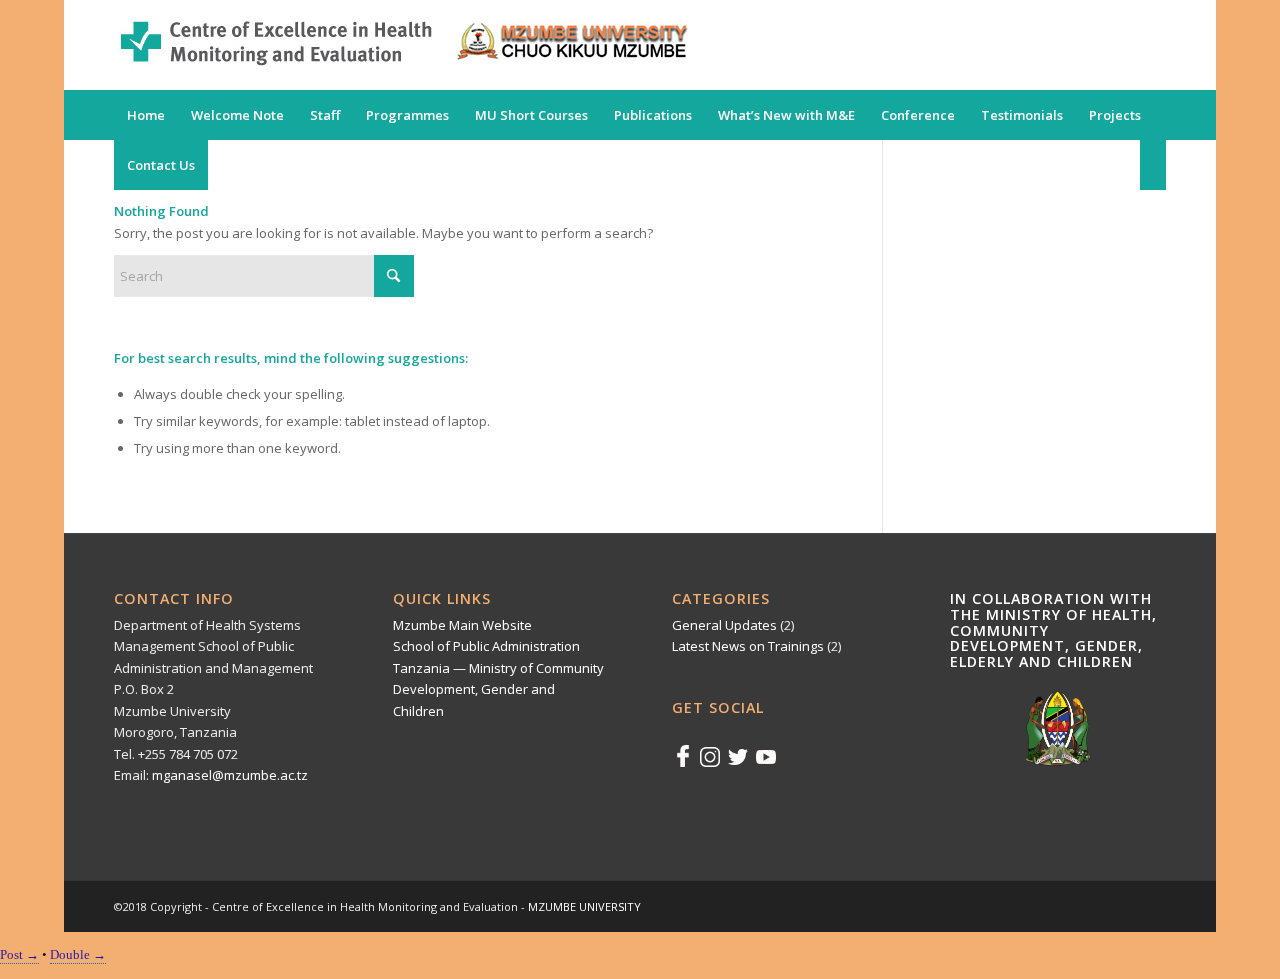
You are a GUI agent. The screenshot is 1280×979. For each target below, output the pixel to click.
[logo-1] (402, 45)
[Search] (1153, 165)
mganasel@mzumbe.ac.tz (230, 775)
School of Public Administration (486, 646)
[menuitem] (146, 115)
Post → (19, 954)
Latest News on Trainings (748, 646)
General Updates (724, 625)
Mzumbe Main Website (462, 625)
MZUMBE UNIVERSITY (584, 906)
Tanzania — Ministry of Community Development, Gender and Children (498, 689)
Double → (78, 954)
